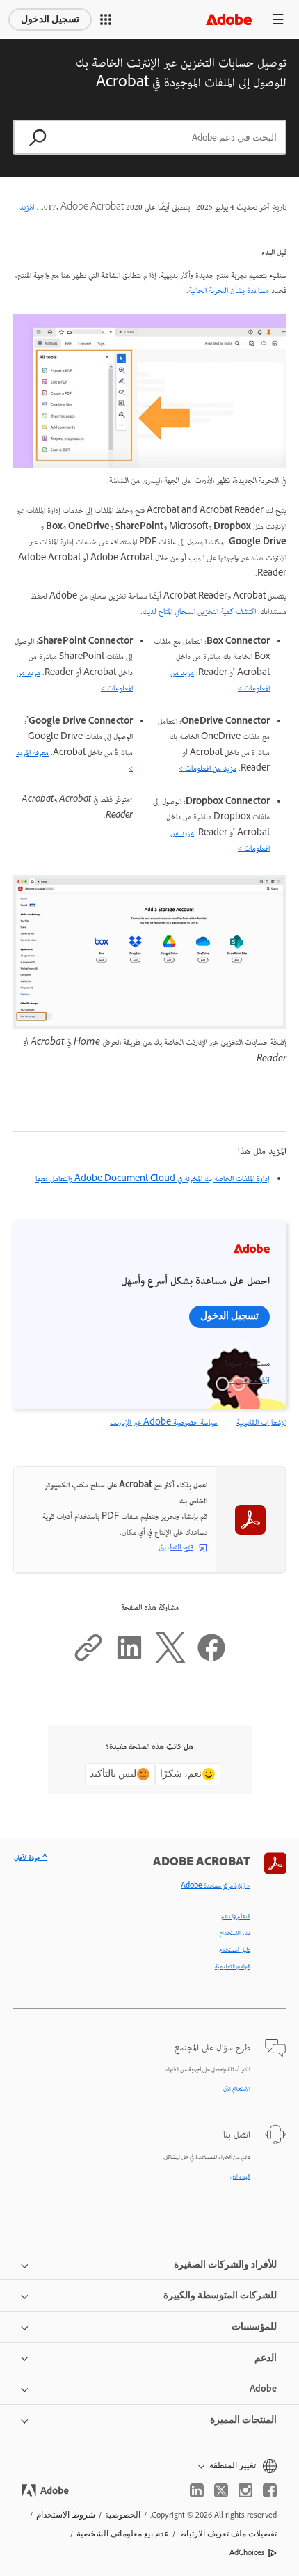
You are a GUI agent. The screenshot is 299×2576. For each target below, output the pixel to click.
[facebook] (270, 2490)
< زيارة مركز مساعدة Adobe (216, 1886)
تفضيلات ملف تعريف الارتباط (228, 2534)
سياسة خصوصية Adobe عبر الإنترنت (164, 1423)
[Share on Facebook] (211, 1661)
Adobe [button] (263, 2388)
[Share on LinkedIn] (129, 1661)
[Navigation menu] (278, 19)
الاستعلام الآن (237, 2089)
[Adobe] (229, 19)
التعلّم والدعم (236, 1917)
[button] (106, 19)
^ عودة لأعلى (31, 1858)
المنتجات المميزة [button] (243, 2420)
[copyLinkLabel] (88, 1661)
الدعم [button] (266, 2358)
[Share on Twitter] (170, 1661)
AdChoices (247, 2552)
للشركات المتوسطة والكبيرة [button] (220, 2295)
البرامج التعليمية (233, 1967)
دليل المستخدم (235, 1950)
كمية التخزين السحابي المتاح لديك (188, 612)
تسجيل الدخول (50, 19)
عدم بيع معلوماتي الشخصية (123, 2534)
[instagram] (245, 2490)
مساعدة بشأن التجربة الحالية (229, 291)
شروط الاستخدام (66, 2515)
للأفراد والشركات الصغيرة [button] (225, 2265)
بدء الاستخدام (235, 1934)
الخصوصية (123, 2515)
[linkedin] (197, 2490)
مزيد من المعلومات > (208, 769)
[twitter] (221, 2490)
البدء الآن (240, 2177)
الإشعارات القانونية (261, 1423)
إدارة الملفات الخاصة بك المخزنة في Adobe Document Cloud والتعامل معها (153, 1179)
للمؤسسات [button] (254, 2326)
